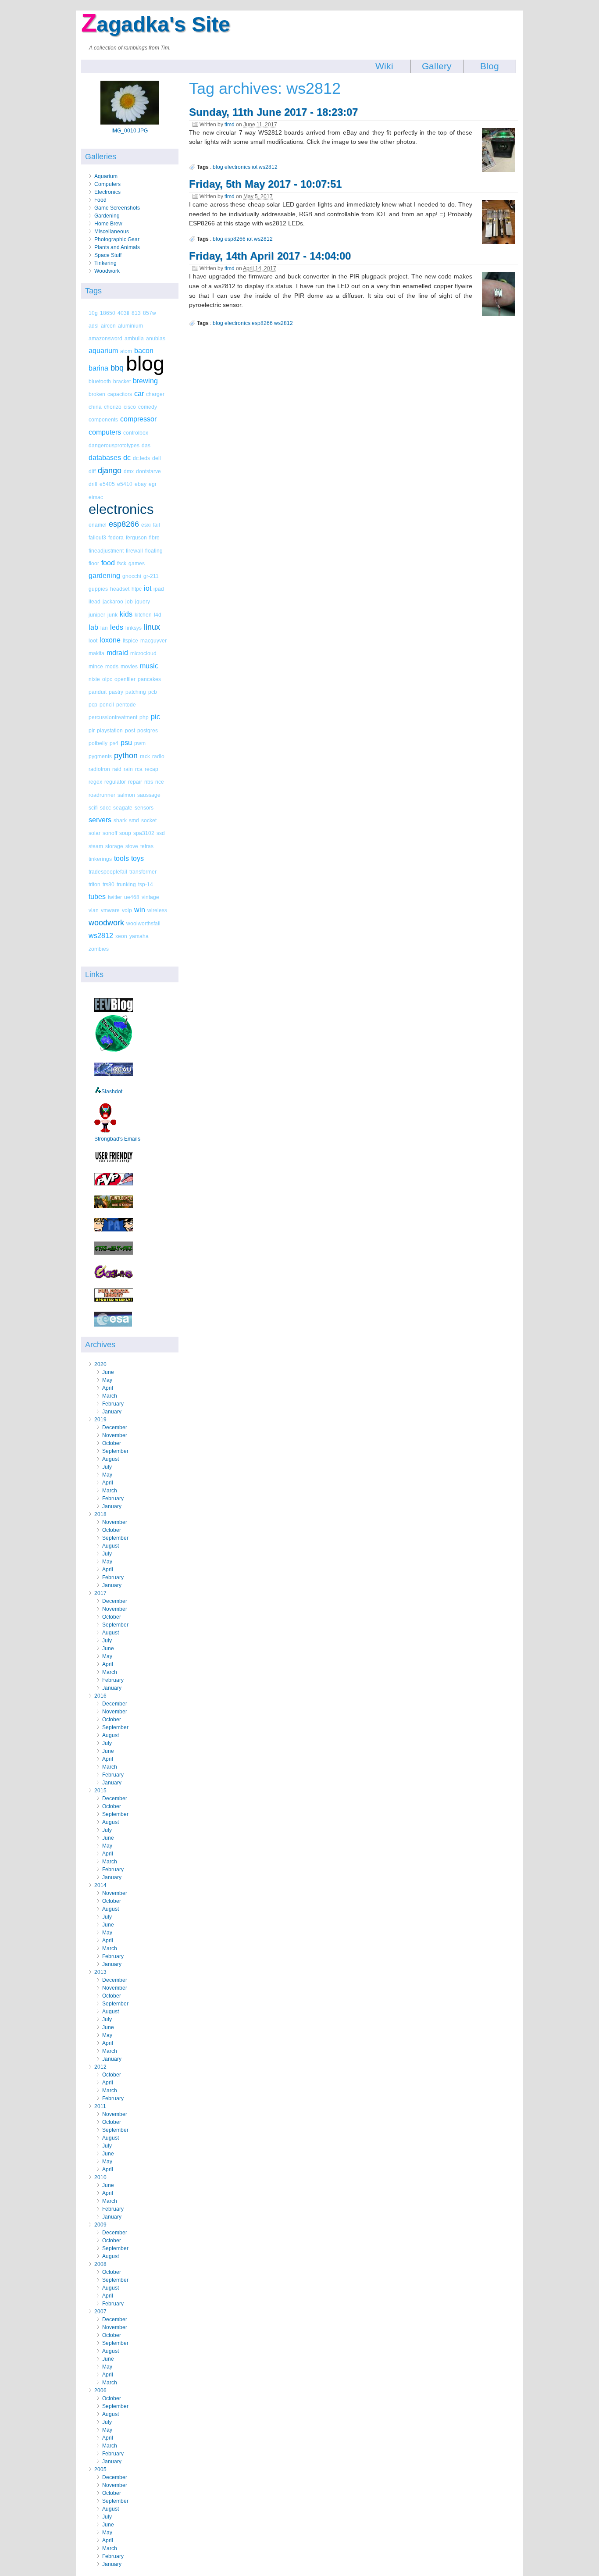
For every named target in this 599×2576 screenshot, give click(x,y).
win (140, 910)
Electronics (107, 192)
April (108, 1388)
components (103, 419)
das (146, 445)
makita (96, 653)
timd (230, 125)
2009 (100, 2225)
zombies (99, 949)
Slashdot (112, 1092)
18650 (108, 313)
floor (94, 563)
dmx (129, 471)
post (130, 730)
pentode (126, 705)
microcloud (143, 653)
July (107, 1467)
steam (96, 846)
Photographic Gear (117, 239)
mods (112, 666)
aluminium (130, 326)
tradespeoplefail (108, 872)
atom (126, 351)
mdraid (117, 653)
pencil (107, 705)
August (111, 1459)
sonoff (110, 833)
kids (126, 614)
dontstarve (148, 471)
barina (98, 368)
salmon (126, 795)
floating (154, 551)
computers (105, 432)
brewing (145, 381)
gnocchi (132, 576)
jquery (143, 601)
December (115, 1427)
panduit (98, 692)
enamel (98, 525)
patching (136, 692)
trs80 (109, 884)
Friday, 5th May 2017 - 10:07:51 (265, 184)
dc (127, 458)
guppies (98, 589)
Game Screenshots (117, 208)
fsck (122, 563)
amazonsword (105, 338)
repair (135, 782)
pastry (116, 692)
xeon (121, 936)
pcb (153, 692)
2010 (100, 2177)
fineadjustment (106, 551)
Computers (107, 184)
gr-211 (151, 576)
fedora (116, 537)
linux (152, 627)
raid (117, 769)
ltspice (130, 640)
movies (129, 666)
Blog (490, 66)
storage (114, 846)
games (137, 563)
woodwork (106, 923)
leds (117, 627)
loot (93, 640)
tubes (97, 897)
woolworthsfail (143, 923)
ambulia (134, 338)
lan (104, 628)
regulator (115, 782)
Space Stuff (108, 255)
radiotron (99, 769)
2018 (100, 1514)
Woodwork (107, 271)
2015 (100, 1791)
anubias (156, 338)
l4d (158, 615)
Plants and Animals (117, 247)
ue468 (132, 897)
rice (160, 782)
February (113, 1404)
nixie (94, 679)
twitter (115, 897)
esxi (146, 525)
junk (112, 615)
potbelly (98, 743)
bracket (122, 381)
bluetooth (100, 381)
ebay (141, 484)
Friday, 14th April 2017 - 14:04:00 (270, 256)
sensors (144, 808)
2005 (100, 2469)
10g (93, 313)
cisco (130, 407)
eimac (96, 497)
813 (136, 313)
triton (94, 884)
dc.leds (141, 458)
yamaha (139, 936)
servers (100, 820)
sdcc (105, 808)
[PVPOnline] (114, 1184)
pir (92, 730)
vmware (110, 910)
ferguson (136, 537)
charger (155, 394)
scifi (93, 808)
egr (153, 484)
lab (93, 627)
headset (120, 589)
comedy (148, 407)
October (112, 1443)
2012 (100, 2067)
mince (96, 666)
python (126, 756)
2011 (100, 2106)
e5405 (107, 484)
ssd (161, 833)
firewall (134, 551)
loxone (110, 640)
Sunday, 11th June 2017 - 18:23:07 (273, 112)
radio (158, 756)
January (112, 1412)
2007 (100, 2312)
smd (134, 820)
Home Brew (108, 224)
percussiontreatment (113, 717)
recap (152, 769)
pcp (93, 705)
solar (94, 833)
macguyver (153, 640)
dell (157, 458)
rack (145, 756)
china (95, 407)
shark (120, 820)
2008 (100, 2264)
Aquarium (106, 176)
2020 (100, 1364)
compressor (138, 419)
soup (125, 833)
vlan (94, 910)
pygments (100, 756)
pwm (140, 743)
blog (145, 363)
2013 (100, 1972)
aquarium (103, 351)
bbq (117, 368)
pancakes (149, 679)
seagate (123, 808)
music (149, 666)
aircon (108, 326)
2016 (100, 1696)
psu (126, 743)
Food (100, 200)
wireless (157, 910)
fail (157, 525)
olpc (107, 679)
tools (121, 858)
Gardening (107, 216)
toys (137, 858)
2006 (100, 2390)
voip (127, 910)
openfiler (125, 679)
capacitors (120, 394)
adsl (94, 326)
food (108, 563)
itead (94, 601)
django (110, 471)
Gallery (437, 66)
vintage (150, 897)
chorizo (113, 407)
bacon (144, 351)
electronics (121, 509)
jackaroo (113, 601)
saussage (149, 795)
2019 (100, 1420)
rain (128, 769)
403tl (123, 313)
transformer (143, 872)
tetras (147, 846)
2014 (100, 1885)
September (115, 1451)
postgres (148, 730)
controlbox (136, 433)
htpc (137, 589)
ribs (149, 782)
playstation (110, 730)
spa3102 (144, 833)
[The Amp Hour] (114, 1051)
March (110, 1396)
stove (132, 846)
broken (97, 394)
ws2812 (101, 936)
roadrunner (102, 795)
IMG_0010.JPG (130, 131)
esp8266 (124, 524)
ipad (159, 589)
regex (95, 782)
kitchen (143, 615)
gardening (104, 576)
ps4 (114, 743)
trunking (126, 884)
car (139, 394)
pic (155, 717)
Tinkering (105, 263)
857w (150, 313)
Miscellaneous (112, 232)
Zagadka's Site (156, 24)
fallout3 (97, 537)
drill (93, 484)
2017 (100, 1593)
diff (92, 471)
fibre (154, 537)
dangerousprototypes (114, 445)
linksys (134, 628)
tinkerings (100, 859)
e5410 (125, 484)
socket (149, 820)
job (129, 601)
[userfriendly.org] (114, 1161)
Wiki (384, 66)
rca (139, 769)
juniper (97, 615)
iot (148, 588)
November (115, 1435)
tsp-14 (146, 884)
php (144, 717)
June (108, 1372)
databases (105, 458)
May (107, 1380)
